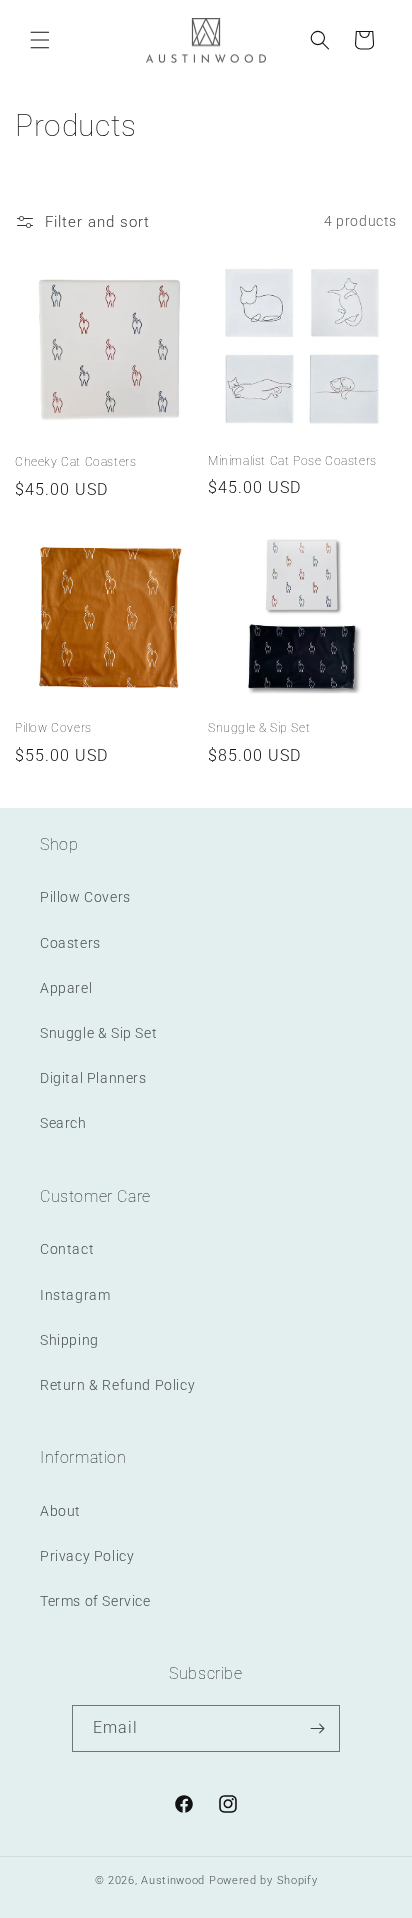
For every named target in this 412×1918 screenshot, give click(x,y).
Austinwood (175, 1880)
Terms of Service (95, 1601)
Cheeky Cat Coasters (75, 462)
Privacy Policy (87, 1556)
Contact (67, 1249)
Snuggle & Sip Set (259, 728)
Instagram (75, 1295)
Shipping (69, 1340)
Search (63, 1123)
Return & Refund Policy (117, 1385)
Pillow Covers (53, 728)
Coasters (70, 943)
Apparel (66, 988)
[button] (40, 40)
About (60, 1511)
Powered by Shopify (263, 1880)
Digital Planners (93, 1078)
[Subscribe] (317, 1728)
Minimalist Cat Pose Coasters (292, 461)
